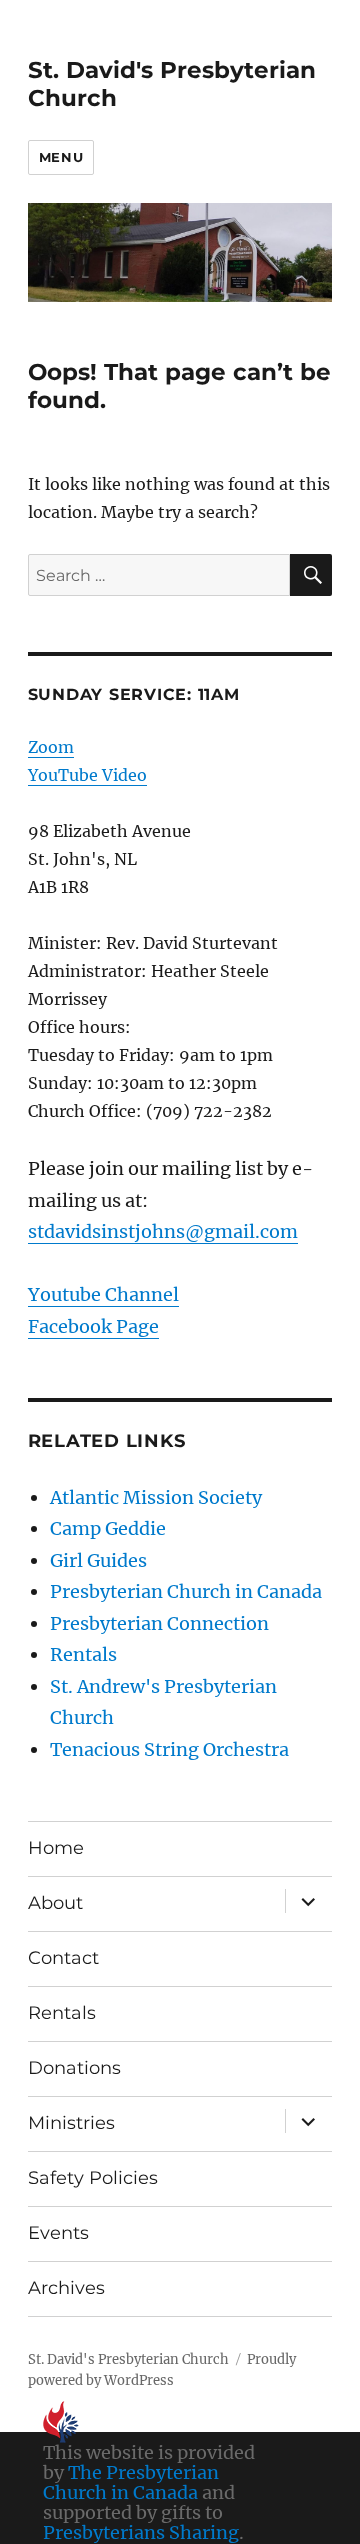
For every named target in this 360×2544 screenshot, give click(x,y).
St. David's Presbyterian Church (128, 2359)
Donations (74, 2068)
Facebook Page (93, 1326)
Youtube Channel (103, 1294)
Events (58, 2233)
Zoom (51, 747)
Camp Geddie (108, 1528)
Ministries (71, 2123)
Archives (66, 2288)
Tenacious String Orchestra (169, 1749)
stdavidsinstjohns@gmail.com (163, 1231)
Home (56, 1848)
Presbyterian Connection (159, 1623)
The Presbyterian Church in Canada (131, 2482)
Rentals (83, 1654)
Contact (63, 1958)
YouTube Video (87, 775)
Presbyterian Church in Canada (186, 1591)
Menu (61, 157)
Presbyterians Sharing (141, 2532)
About (55, 1903)
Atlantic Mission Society (156, 1497)
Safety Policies (93, 2178)
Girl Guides (98, 1560)
